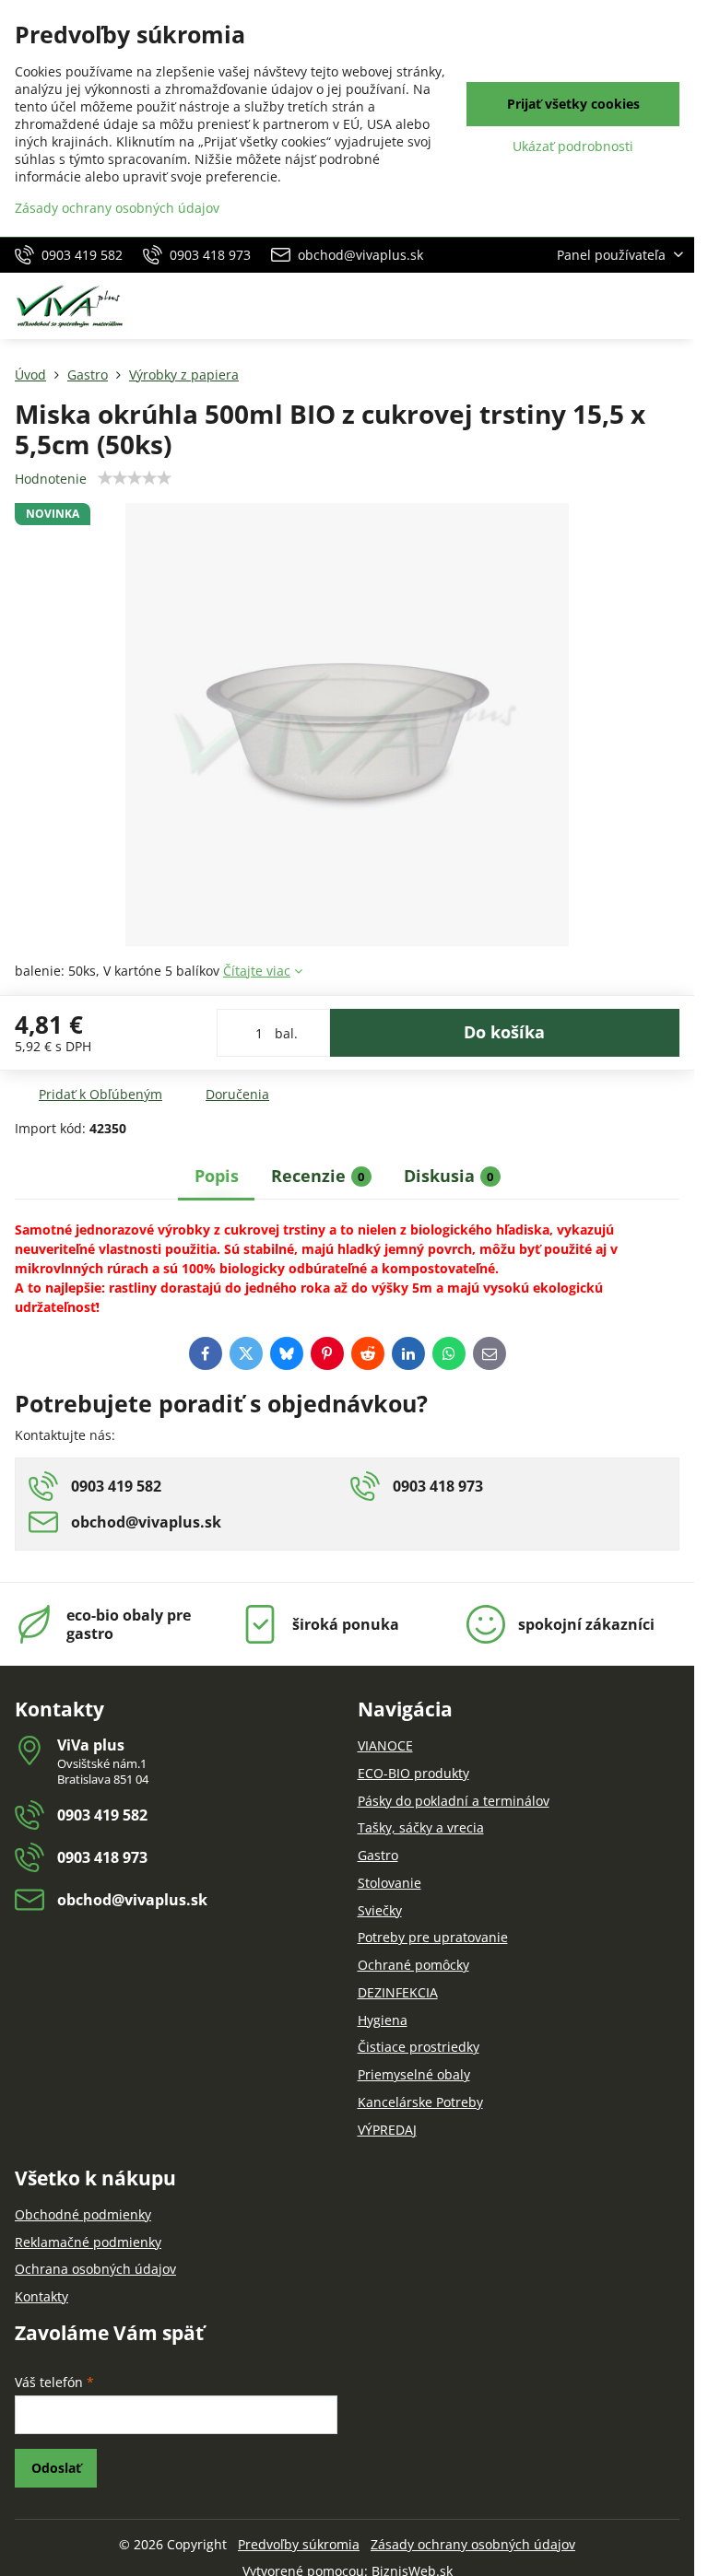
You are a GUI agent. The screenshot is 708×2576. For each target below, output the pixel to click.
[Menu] (672, 306)
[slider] (135, 478)
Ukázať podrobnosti (573, 146)
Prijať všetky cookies (573, 104)
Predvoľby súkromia (299, 2544)
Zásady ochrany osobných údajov (473, 2544)
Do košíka (504, 1032)
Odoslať (56, 2468)
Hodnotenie (51, 479)
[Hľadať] (584, 306)
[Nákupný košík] (628, 306)
